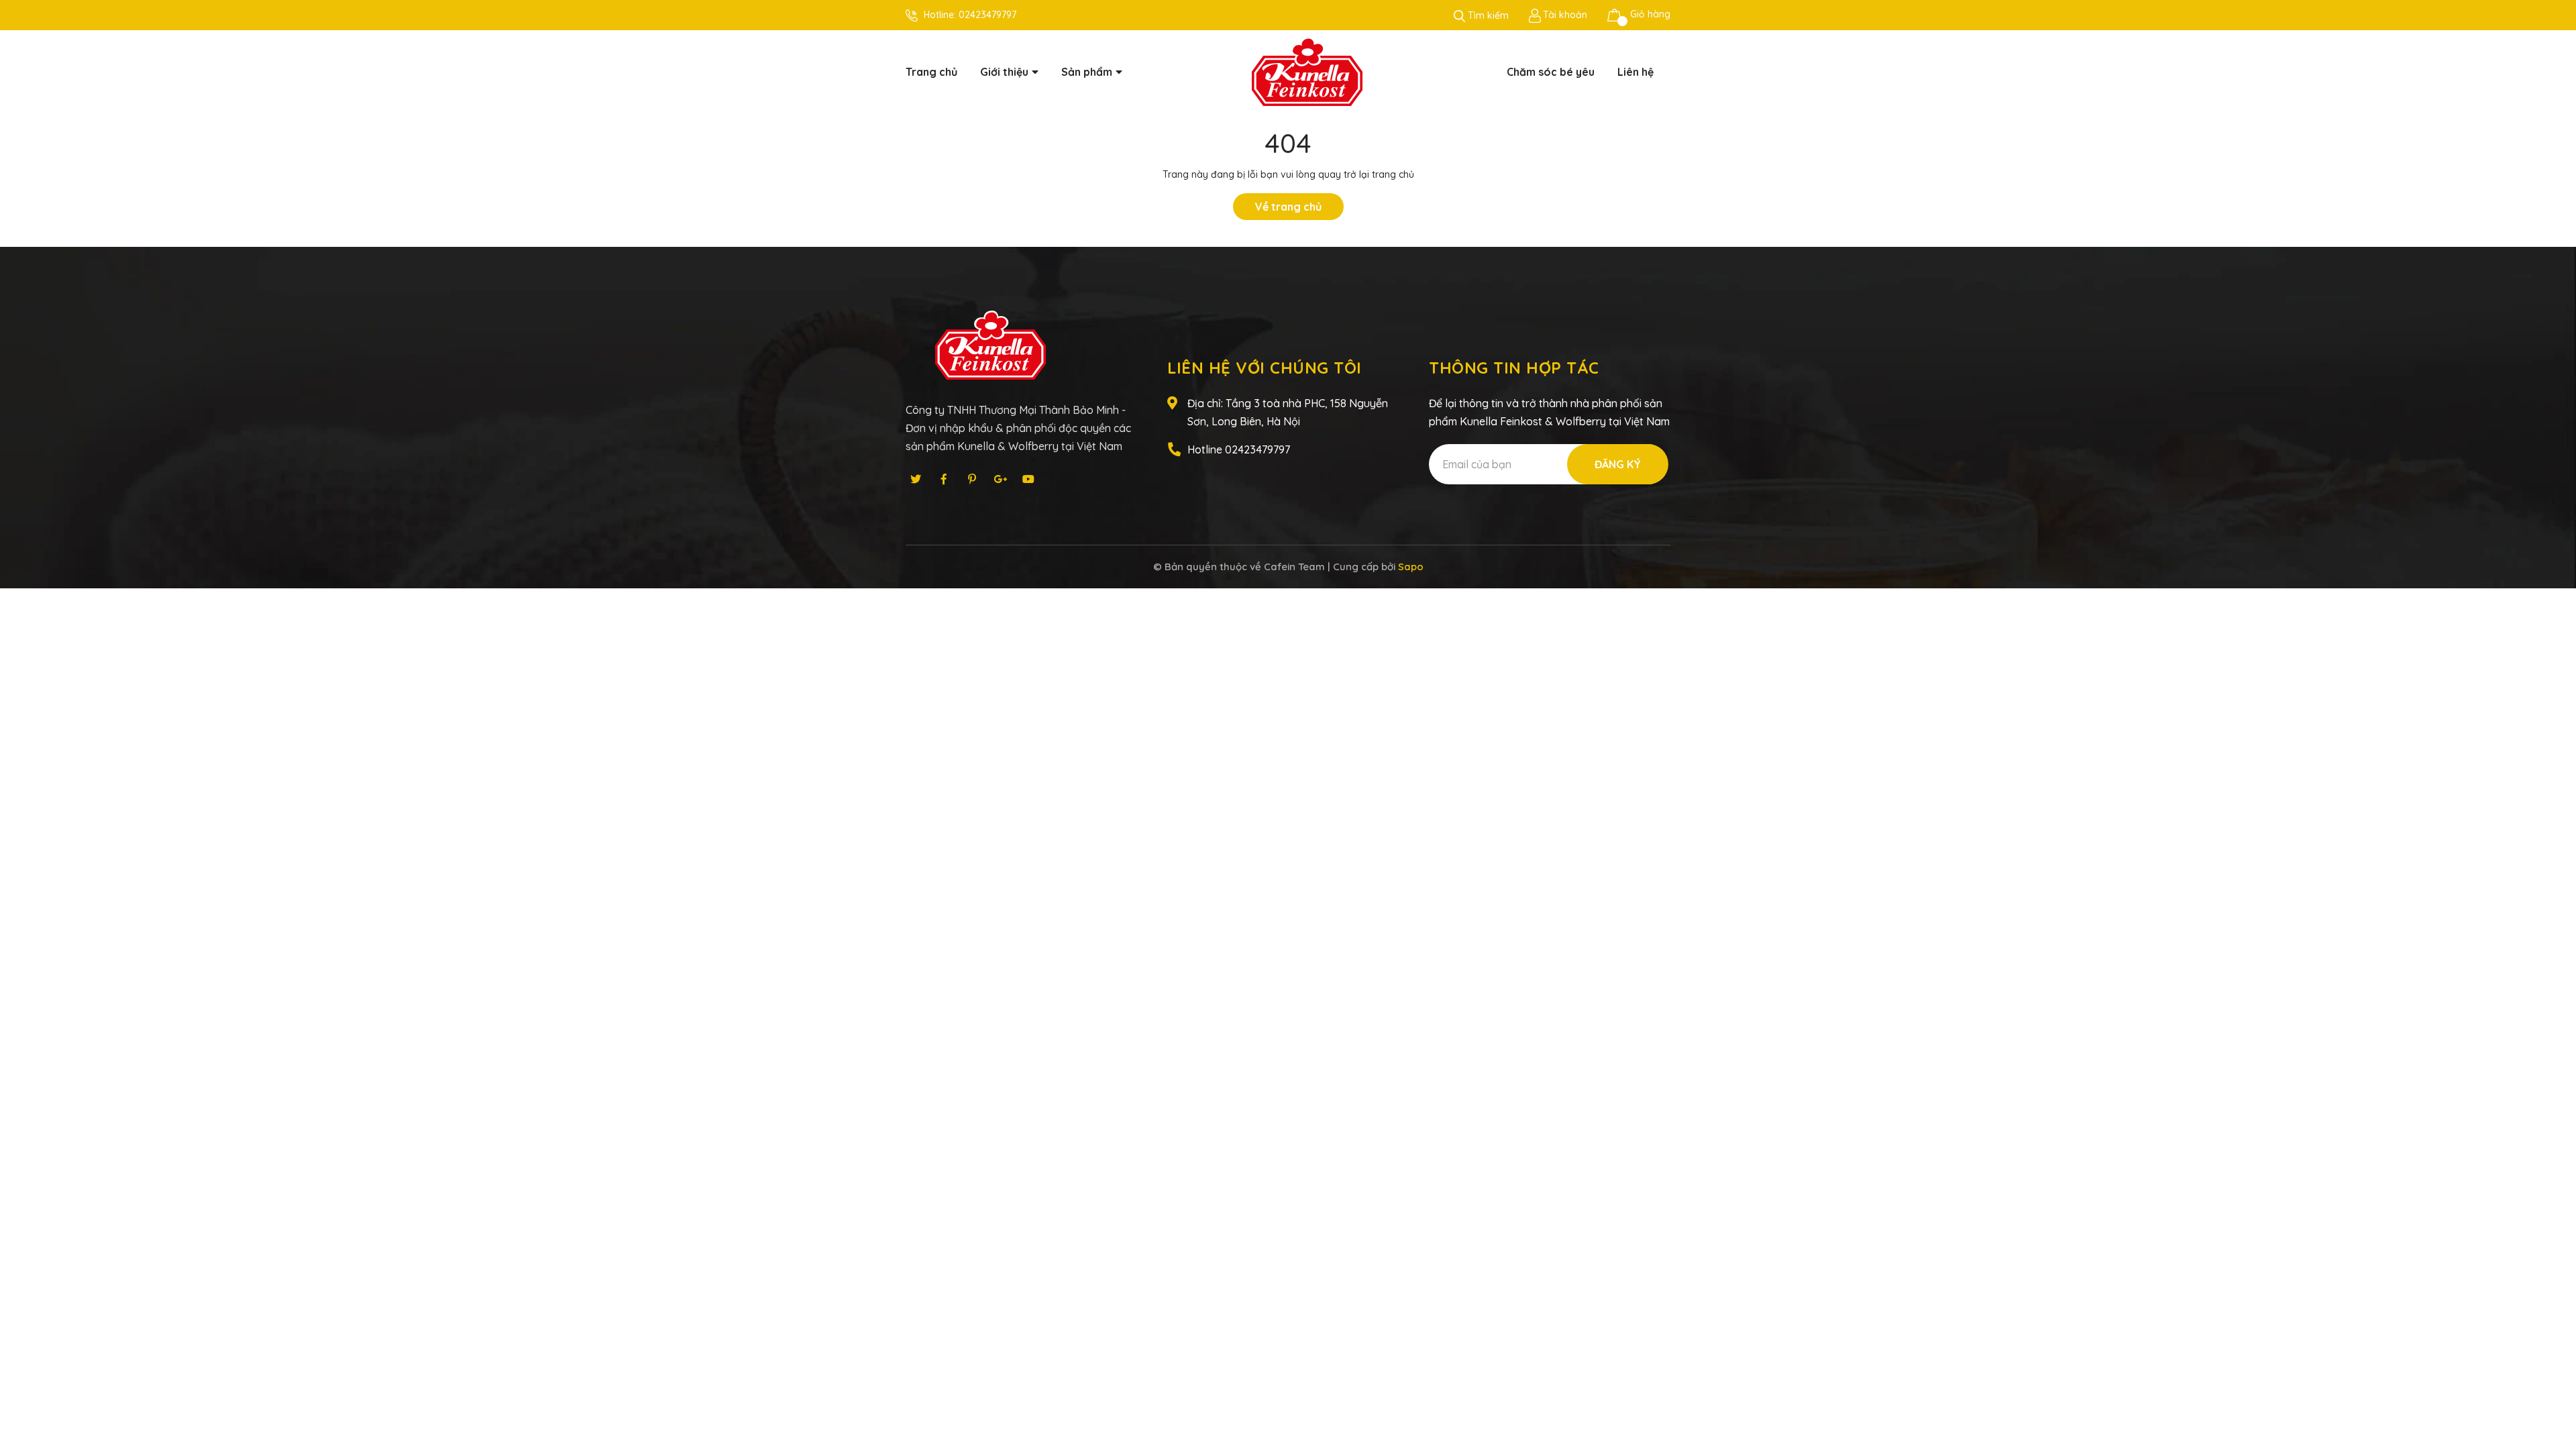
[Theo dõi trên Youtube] (1028, 479)
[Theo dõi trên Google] (1000, 479)
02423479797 (987, 15)
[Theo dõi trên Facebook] (944, 479)
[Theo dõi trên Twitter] (916, 479)
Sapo (1411, 567)
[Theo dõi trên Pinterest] (972, 479)
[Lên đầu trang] (2553, 1385)
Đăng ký (1618, 464)
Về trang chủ (1288, 207)
